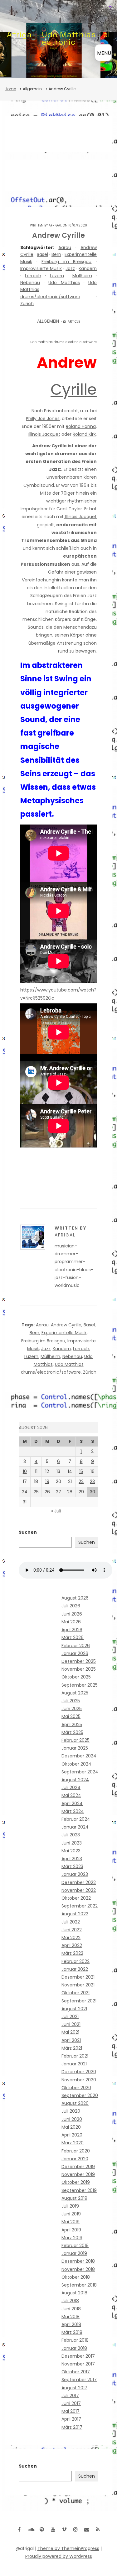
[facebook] (19, 2529)
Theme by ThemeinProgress (68, 2548)
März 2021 (72, 2048)
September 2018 (79, 2285)
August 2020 (75, 2103)
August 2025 (75, 1693)
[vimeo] (64, 2529)
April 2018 (71, 2324)
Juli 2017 (70, 2396)
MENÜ (104, 53)
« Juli (56, 1511)
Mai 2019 (71, 2222)
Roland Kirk (84, 434)
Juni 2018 (71, 2309)
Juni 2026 (72, 1614)
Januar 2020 (75, 2159)
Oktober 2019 (76, 2182)
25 (36, 1492)
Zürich (27, 304)
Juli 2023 (71, 1835)
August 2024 (75, 1780)
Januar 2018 (74, 2348)
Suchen (28, 1532)
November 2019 (78, 2174)
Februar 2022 (76, 1961)
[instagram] (76, 2529)
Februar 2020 (76, 2151)
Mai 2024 (71, 1795)
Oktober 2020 (76, 2088)
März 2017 (72, 2427)
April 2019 (71, 2230)
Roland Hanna (81, 426)
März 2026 (73, 1637)
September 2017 (79, 2380)
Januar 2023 (75, 1874)
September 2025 (80, 1685)
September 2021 (79, 2001)
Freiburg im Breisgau (66, 262)
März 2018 (72, 2332)
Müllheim (82, 276)
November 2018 (78, 2269)
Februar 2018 (75, 2340)
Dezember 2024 (79, 1756)
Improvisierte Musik (41, 268)
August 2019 (74, 2198)
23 (92, 1481)
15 (81, 1471)
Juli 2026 (71, 1606)
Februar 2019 (75, 2246)
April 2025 (72, 1725)
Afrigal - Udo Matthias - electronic (58, 38)
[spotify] (42, 2529)
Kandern (88, 268)
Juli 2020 (71, 2111)
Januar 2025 (75, 1748)
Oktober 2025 (76, 1677)
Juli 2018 (70, 2301)
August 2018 (74, 2293)
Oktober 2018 (76, 2277)
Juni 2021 (71, 2024)
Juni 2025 (72, 1709)
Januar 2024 (75, 1827)
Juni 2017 (71, 2403)
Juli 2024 (71, 1788)
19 (47, 1481)
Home (10, 89)
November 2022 (79, 1890)
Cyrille (74, 390)
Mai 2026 (71, 1622)
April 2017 (71, 2419)
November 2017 (78, 2364)
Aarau (65, 247)
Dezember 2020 (79, 2072)
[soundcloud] (31, 2529)
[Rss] (98, 2529)
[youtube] (53, 2529)
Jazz (70, 268)
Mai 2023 (71, 1851)
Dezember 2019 (78, 2167)
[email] (87, 2529)
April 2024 (72, 1803)
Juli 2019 (70, 2206)
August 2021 (74, 2009)
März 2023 (72, 1866)
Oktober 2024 (76, 1764)
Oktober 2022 (76, 1898)
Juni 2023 (72, 1843)
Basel (42, 254)
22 (81, 1481)
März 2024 (73, 1811)
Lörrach (33, 276)
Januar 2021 (74, 2064)
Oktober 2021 (76, 1993)
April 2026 (72, 1630)
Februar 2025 (76, 1740)
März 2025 (72, 1732)
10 (25, 1471)
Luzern (57, 276)
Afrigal (55, 225)
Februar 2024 (76, 1819)
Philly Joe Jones (43, 419)
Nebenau (30, 283)
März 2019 (72, 2238)
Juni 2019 (71, 2214)
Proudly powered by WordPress (59, 2556)
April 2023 (72, 1859)
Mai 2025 (71, 1716)
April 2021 (71, 2040)
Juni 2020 (72, 2119)
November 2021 (78, 1985)
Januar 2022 (75, 1969)
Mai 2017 (71, 2411)
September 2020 (80, 2095)
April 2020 (72, 2135)
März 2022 (72, 1953)
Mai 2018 (71, 2317)
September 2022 (80, 1906)
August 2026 (75, 1598)
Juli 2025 (71, 1701)
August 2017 (74, 2388)
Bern (56, 254)
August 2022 (75, 1914)
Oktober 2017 (76, 2372)
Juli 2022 (71, 1922)
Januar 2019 (74, 2253)
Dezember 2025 (79, 1661)
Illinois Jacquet (44, 434)
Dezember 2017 (78, 2356)
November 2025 (79, 1669)
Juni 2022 (72, 1930)
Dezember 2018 (78, 2261)
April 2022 (72, 1945)
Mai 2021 (70, 2032)
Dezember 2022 (79, 1882)
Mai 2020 (71, 2127)
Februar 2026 (76, 1646)
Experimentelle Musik (64, 1333)
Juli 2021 (70, 2017)
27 (58, 1492)
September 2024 (80, 1772)
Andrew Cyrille (66, 1325)
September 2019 (79, 2190)
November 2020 (79, 2080)
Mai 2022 (71, 1938)
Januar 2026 (75, 1653)
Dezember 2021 (78, 1977)
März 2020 (73, 2143)
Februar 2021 (75, 2056)
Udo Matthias (64, 283)
